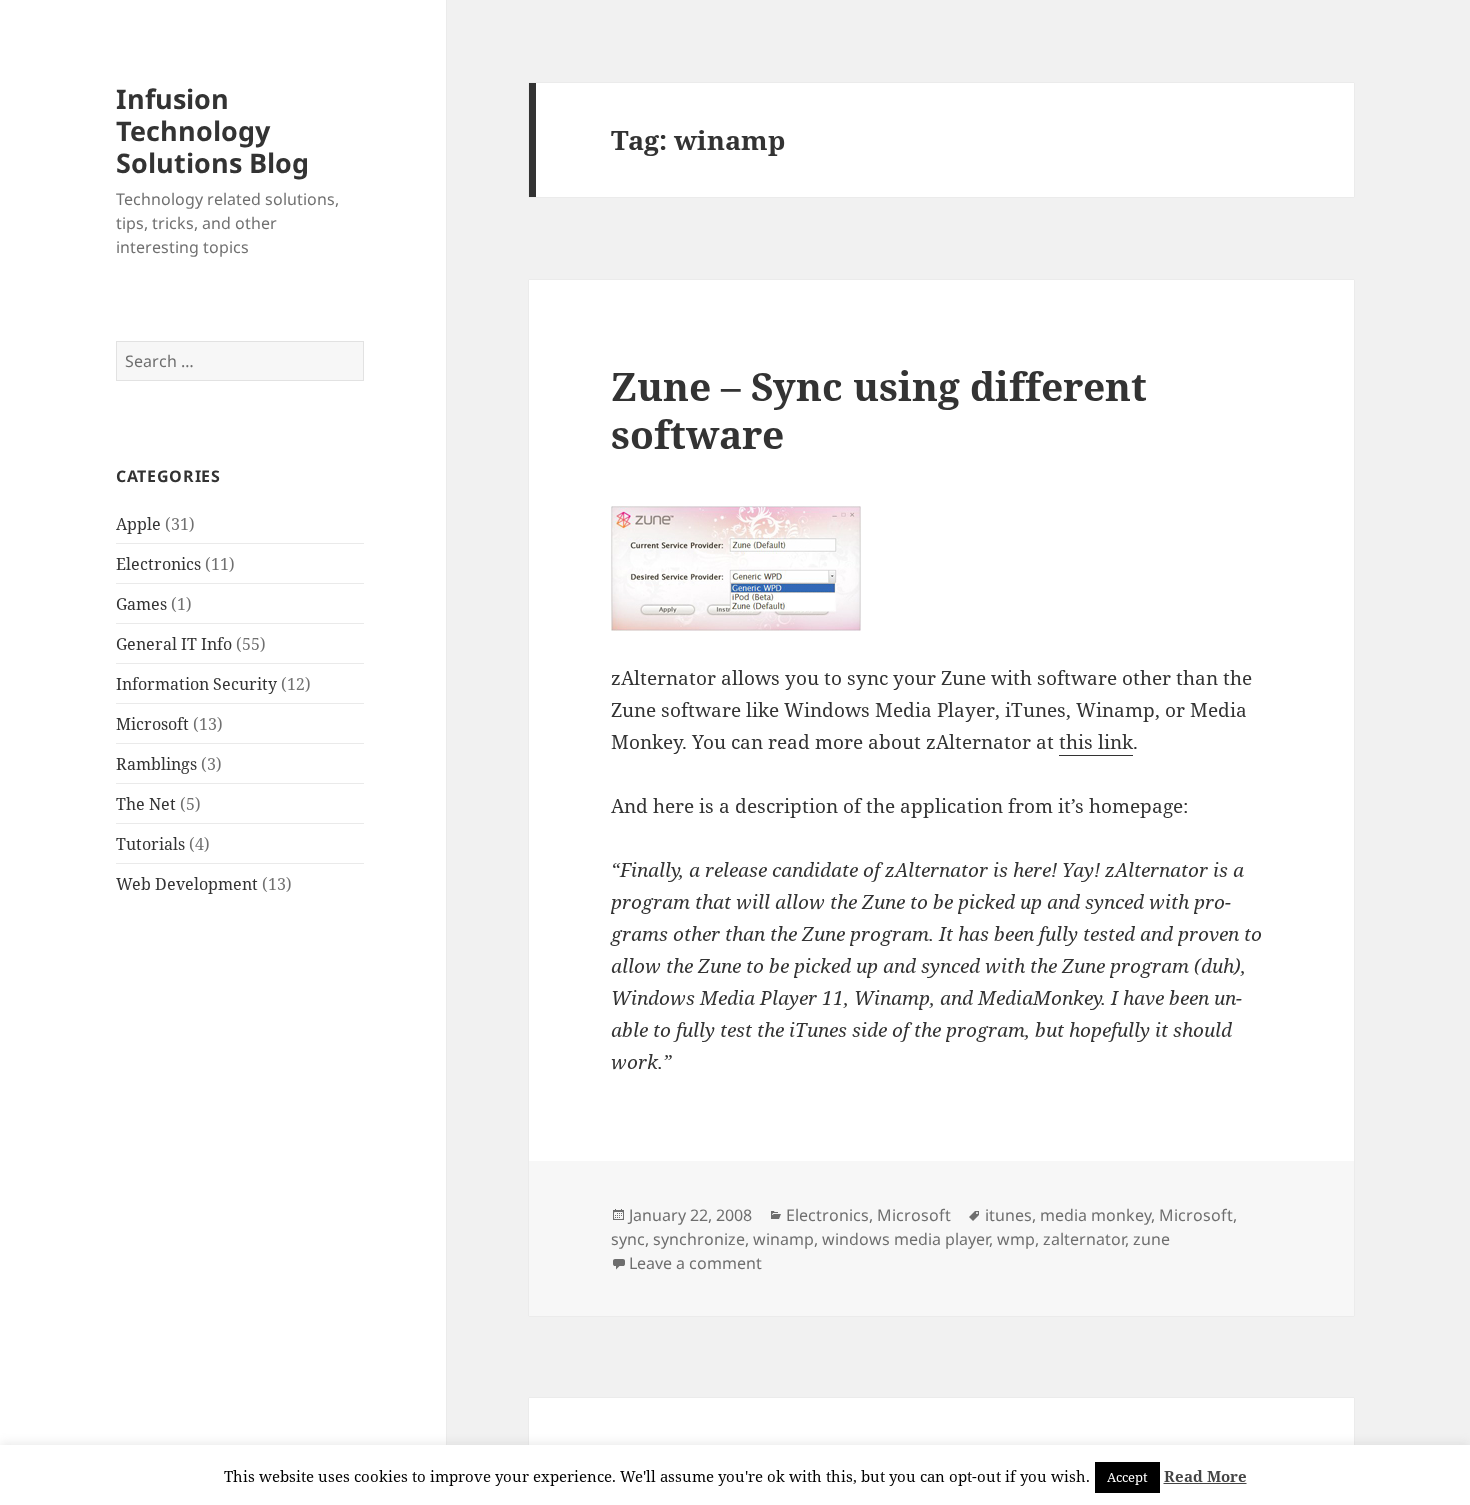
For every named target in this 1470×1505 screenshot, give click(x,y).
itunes (1008, 1215)
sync (628, 1239)
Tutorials (150, 844)
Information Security (196, 684)
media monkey (1095, 1215)
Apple (138, 524)
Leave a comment (695, 1263)
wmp (1016, 1239)
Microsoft (152, 724)
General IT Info (174, 644)
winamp (783, 1239)
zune (1151, 1239)
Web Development (187, 884)
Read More (1205, 1476)
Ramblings (156, 764)
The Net (146, 804)
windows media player (905, 1239)
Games (141, 604)
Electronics (158, 564)
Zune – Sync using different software (879, 409)
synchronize (699, 1239)
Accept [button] (1127, 1477)
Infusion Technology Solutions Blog (212, 130)
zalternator (1084, 1239)
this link (1096, 742)
